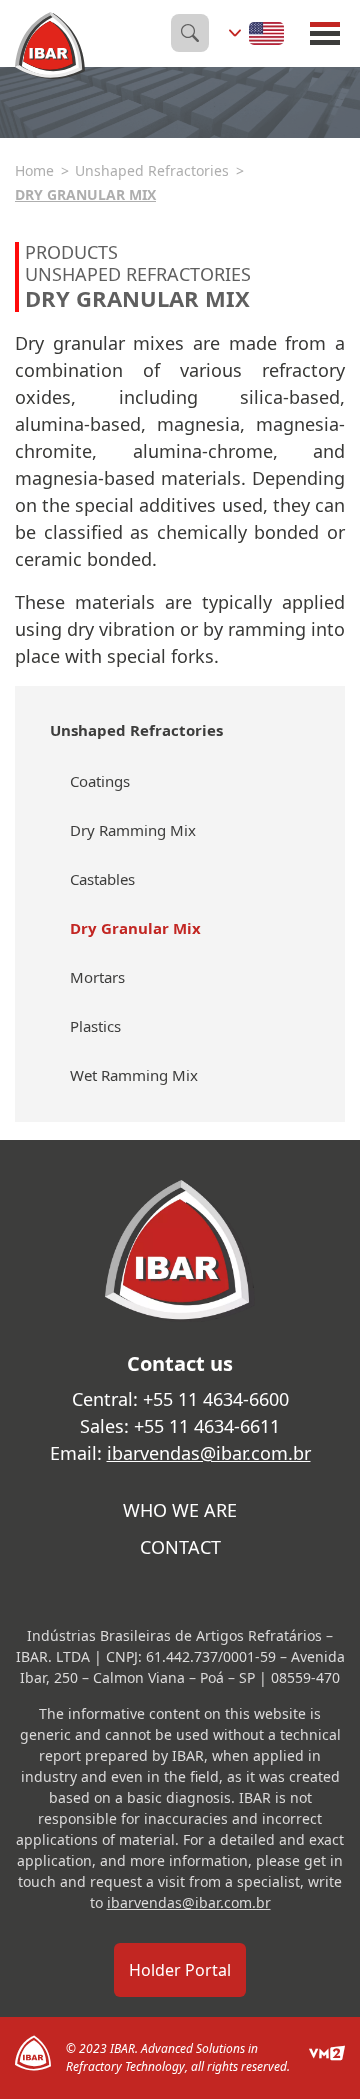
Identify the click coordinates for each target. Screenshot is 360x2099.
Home (34, 170)
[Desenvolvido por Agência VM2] (327, 2058)
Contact (180, 1547)
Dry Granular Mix (85, 194)
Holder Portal (180, 1970)
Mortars (97, 977)
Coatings (100, 781)
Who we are (180, 1510)
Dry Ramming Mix (133, 830)
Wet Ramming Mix (134, 1075)
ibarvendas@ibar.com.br (209, 1453)
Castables (102, 879)
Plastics (95, 1026)
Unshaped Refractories (152, 170)
